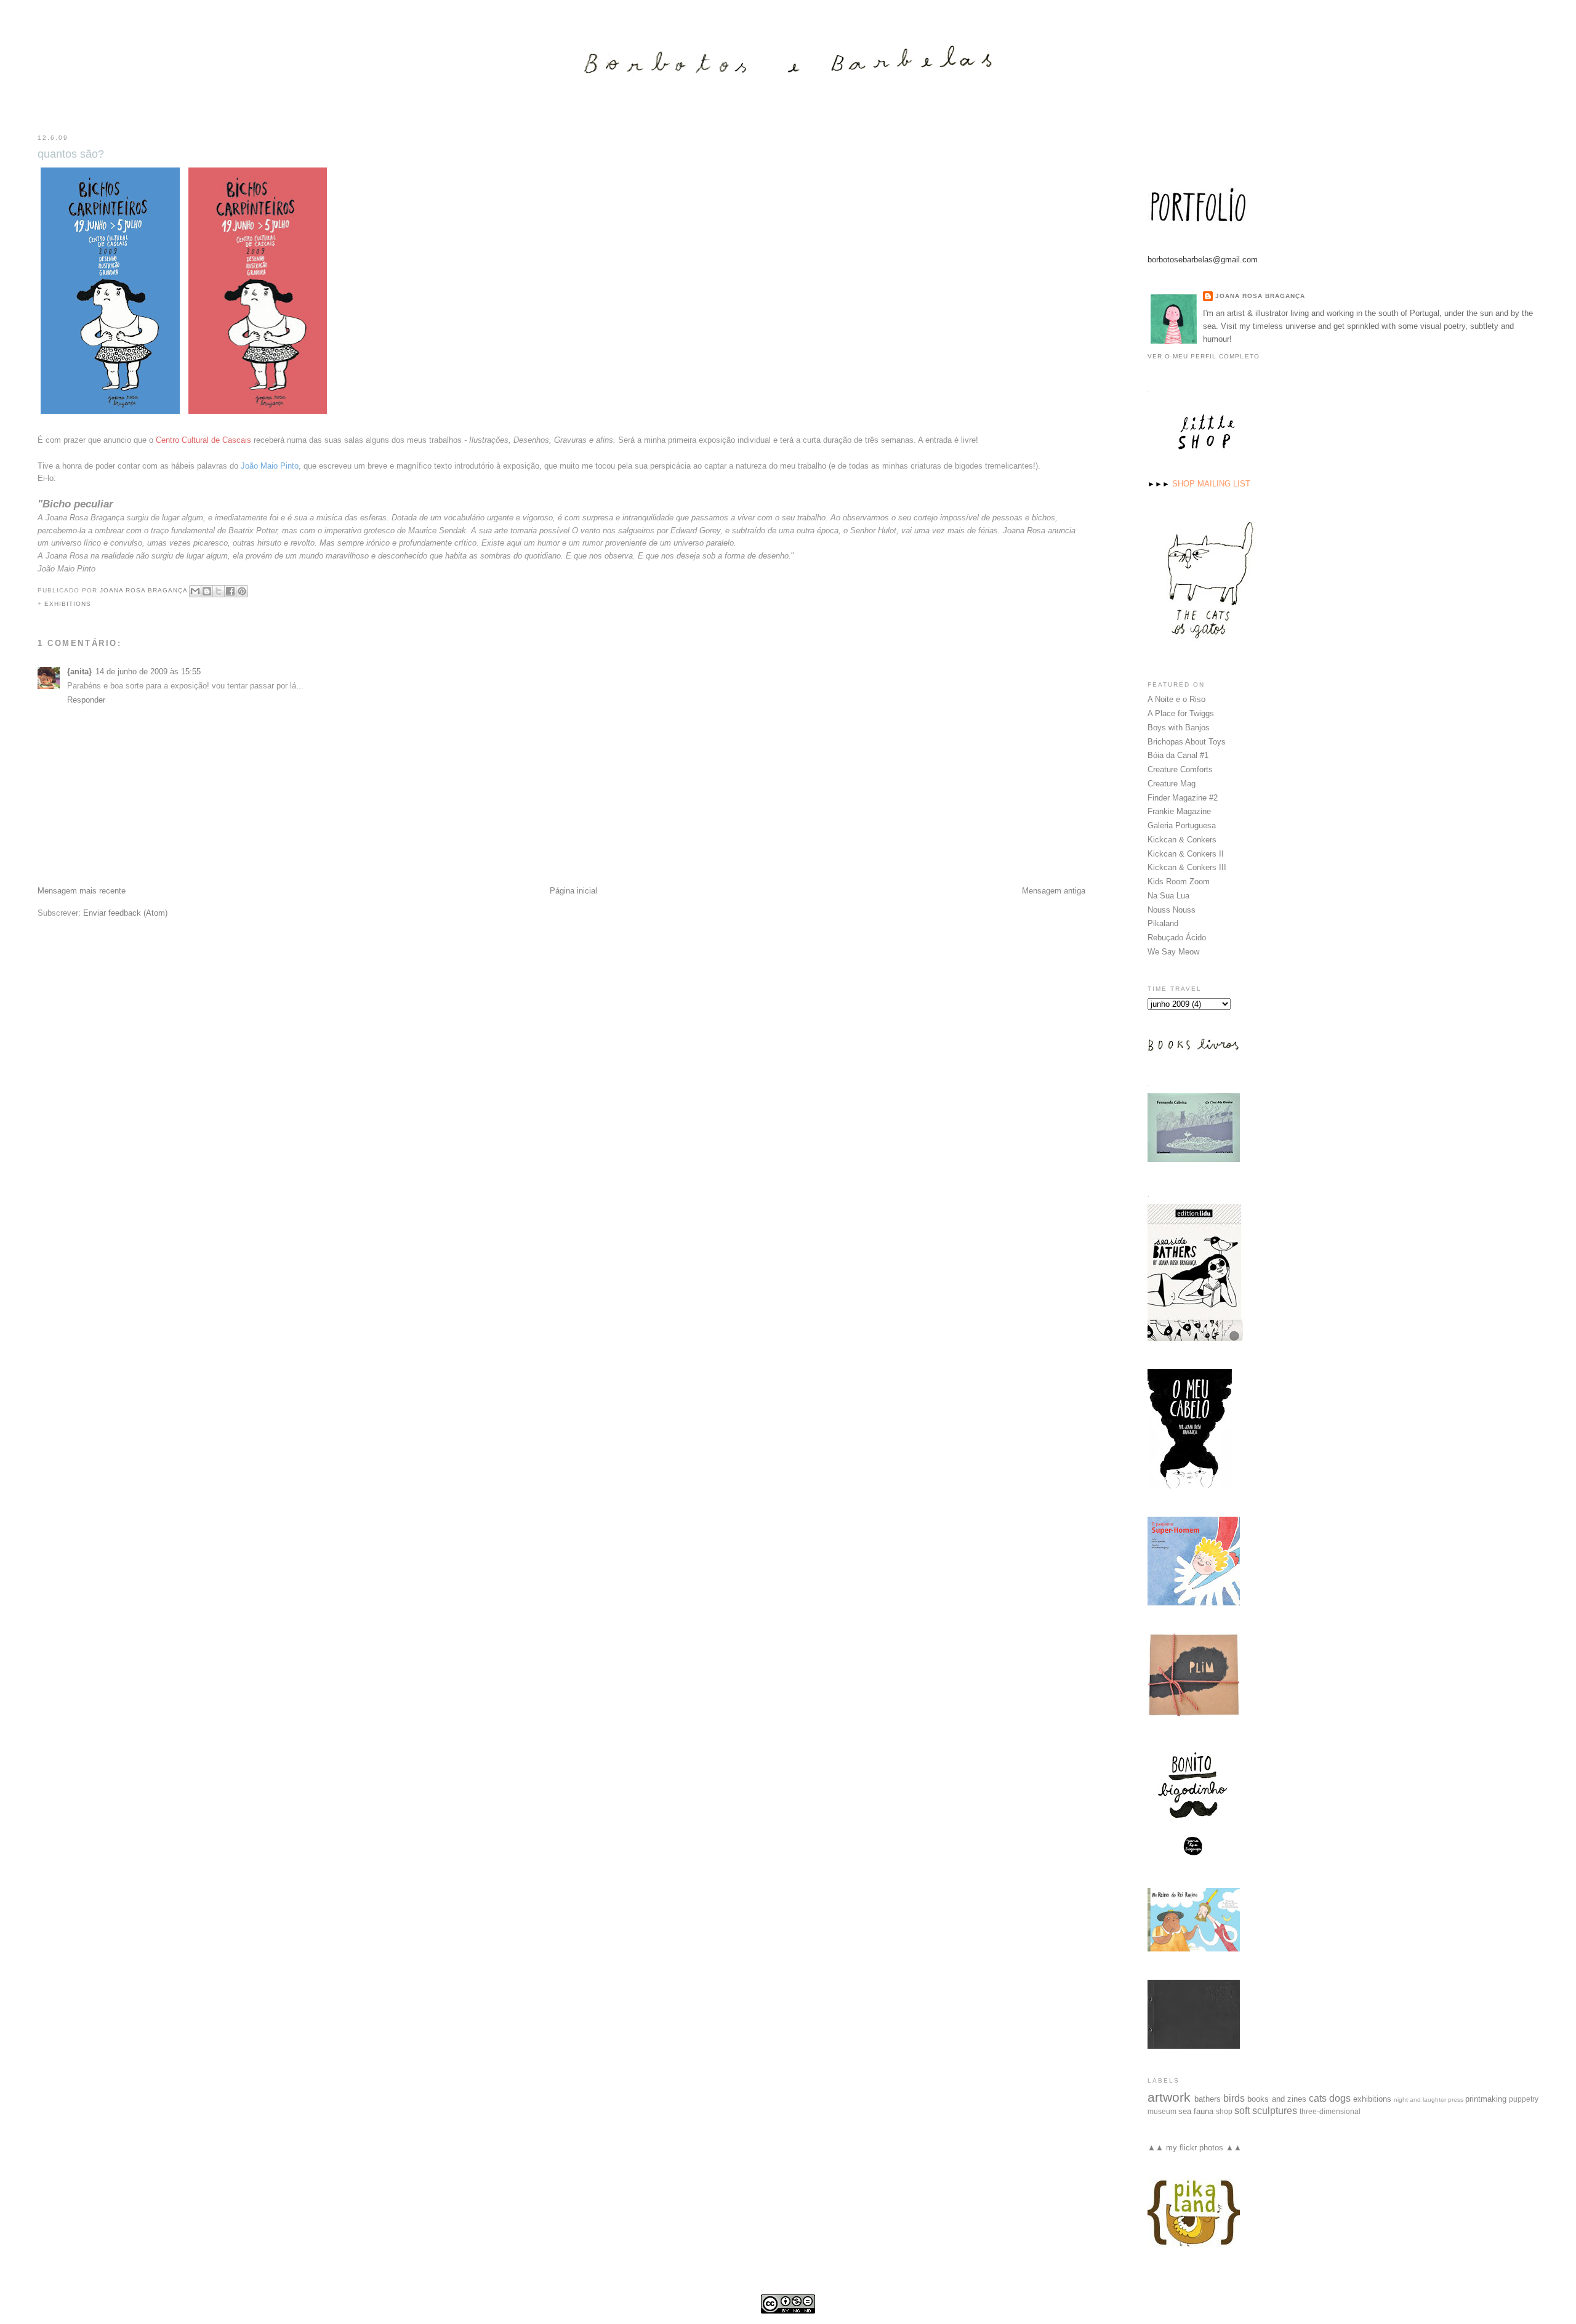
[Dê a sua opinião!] (207, 591)
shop (1224, 2111)
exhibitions (68, 604)
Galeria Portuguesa (1182, 825)
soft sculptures (1266, 2111)
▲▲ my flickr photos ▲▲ (1195, 2148)
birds (1234, 2098)
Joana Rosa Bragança (1260, 296)
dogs (1340, 2098)
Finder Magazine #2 (1183, 798)
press (1456, 2100)
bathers (1208, 2099)
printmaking (1486, 2099)
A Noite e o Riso (1176, 699)
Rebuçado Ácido (1177, 938)
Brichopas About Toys (1187, 742)
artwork (1169, 2097)
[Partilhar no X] (219, 591)
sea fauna (1196, 2111)
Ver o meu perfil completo (1203, 356)
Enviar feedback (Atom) (125, 913)
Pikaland (1163, 923)
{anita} (79, 672)
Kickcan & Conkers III (1187, 867)
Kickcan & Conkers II (1186, 854)
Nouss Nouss (1172, 910)
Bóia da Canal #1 (1178, 755)
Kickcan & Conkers (1182, 840)
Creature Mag (1172, 784)
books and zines (1276, 2099)
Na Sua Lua (1168, 896)
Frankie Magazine (1179, 811)
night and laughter (1420, 2100)
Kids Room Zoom (1179, 882)
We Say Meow (1173, 952)
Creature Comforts (1180, 769)
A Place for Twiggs (1181, 713)
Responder (86, 700)
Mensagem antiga (1054, 891)
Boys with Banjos (1179, 728)
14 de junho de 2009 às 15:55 (148, 672)
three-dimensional (1330, 2111)
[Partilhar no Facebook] (230, 591)
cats (1318, 2098)
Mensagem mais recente (82, 891)
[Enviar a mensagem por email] (195, 591)
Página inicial (573, 891)
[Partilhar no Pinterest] (242, 591)
